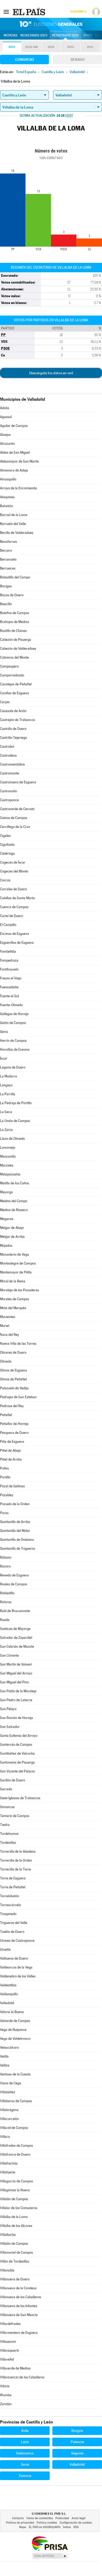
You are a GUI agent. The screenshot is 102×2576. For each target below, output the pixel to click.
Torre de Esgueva (13, 1878)
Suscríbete (78, 12)
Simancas (7, 1807)
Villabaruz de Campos (16, 2101)
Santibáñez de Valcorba (17, 1753)
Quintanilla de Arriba (15, 1522)
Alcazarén (7, 444)
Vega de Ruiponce (13, 2030)
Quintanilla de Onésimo (17, 1540)
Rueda (5, 1620)
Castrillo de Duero (13, 729)
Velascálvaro (9, 2048)
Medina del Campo (14, 1201)
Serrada (6, 1789)
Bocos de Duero (12, 595)
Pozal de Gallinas (12, 1486)
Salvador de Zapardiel (16, 1638)
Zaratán (6, 2404)
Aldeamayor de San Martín (19, 461)
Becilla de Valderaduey (17, 533)
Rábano (6, 1557)
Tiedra (5, 1825)
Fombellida (8, 951)
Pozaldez (7, 1495)
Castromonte (10, 773)
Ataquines (7, 497)
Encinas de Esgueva (15, 934)
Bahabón (7, 506)
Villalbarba (8, 2235)
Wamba (6, 2395)
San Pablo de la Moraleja (18, 1691)
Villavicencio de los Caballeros (22, 2377)
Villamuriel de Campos (16, 2252)
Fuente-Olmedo (11, 1005)
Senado (78, 59)
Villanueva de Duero (15, 2279)
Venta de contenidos (40, 2518)
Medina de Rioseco (14, 1210)
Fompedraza (9, 960)
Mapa (88, 35)
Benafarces (8, 542)
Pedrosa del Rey (12, 1406)
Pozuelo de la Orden (15, 1504)
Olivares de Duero (13, 1352)
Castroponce (9, 800)
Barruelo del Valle (13, 524)
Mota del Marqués (13, 1308)
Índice (67, 2527)
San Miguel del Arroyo (16, 1673)
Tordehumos (9, 1834)
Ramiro (5, 1566)
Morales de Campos (15, 1299)
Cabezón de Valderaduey (18, 649)
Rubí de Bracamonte (15, 1611)
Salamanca (25, 2453)
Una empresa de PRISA (50, 2543)
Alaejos (5, 435)
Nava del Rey (10, 1335)
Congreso (25, 59)
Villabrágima (9, 2110)
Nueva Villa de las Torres (18, 1344)
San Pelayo (8, 1709)
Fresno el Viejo (11, 978)
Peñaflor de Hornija (14, 1424)
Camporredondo (12, 675)
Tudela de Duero (12, 1932)
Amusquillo (8, 479)
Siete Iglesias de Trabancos (20, 1798)
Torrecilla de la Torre (15, 1869)
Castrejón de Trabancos (18, 720)
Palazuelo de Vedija (14, 1388)
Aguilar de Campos (14, 426)
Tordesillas (8, 1843)
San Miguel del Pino (14, 1682)
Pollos (4, 1468)
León (25, 2442)
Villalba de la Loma (14, 2217)
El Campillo (8, 925)
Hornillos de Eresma (15, 1050)
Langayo (6, 1085)
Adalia (5, 408)
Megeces (7, 1219)
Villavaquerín (10, 2350)
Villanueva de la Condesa (18, 2288)
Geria (4, 1032)
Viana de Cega (11, 2083)
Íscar (4, 1058)
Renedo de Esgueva (14, 1575)
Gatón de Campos (13, 1023)
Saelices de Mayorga (15, 1629)
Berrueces (8, 568)
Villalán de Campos (14, 2199)
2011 (90, 47)
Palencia (77, 2442)
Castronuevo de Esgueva (18, 782)
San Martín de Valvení (16, 1664)
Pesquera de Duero (14, 1433)
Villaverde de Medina (15, 2368)
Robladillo (7, 1593)
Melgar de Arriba (12, 1237)
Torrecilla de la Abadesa (18, 1851)
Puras (4, 1513)
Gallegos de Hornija (14, 1014)
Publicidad (62, 2518)
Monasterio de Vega (15, 1254)
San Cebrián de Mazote (17, 1647)
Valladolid (7, 2003)
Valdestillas (8, 1985)
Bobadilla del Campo (15, 577)
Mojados (6, 1246)
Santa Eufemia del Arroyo (19, 1736)
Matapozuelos (10, 1174)
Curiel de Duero (12, 916)
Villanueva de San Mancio (19, 2315)
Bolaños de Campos (15, 613)
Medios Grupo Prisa (50, 2556)
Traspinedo (8, 1914)
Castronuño (8, 791)
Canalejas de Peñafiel (16, 684)
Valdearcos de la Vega (16, 1967)
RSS (76, 2527)
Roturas (6, 1602)
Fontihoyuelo (9, 969)
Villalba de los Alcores (16, 2226)
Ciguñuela (7, 845)
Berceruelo (8, 559)
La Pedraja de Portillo (16, 1103)
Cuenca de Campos (14, 907)
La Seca (6, 1112)
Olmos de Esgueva (13, 1370)
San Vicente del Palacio (17, 1771)
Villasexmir (8, 2342)
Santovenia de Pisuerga (17, 1762)
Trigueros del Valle (14, 1923)
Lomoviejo (8, 1148)
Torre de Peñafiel (13, 1887)
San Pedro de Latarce (16, 1700)
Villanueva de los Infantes (19, 2306)
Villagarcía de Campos (16, 2181)
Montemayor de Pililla (16, 1272)
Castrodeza (8, 755)
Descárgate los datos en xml (51, 373)
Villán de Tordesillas (15, 2261)
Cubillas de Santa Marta (17, 898)
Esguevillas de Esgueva (17, 943)
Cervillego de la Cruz (15, 827)
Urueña (5, 1949)
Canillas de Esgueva (15, 693)
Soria (25, 2464)
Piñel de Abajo (10, 1450)
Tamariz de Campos (15, 1816)
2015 (70, 47)
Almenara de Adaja (14, 470)
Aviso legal (79, 2518)
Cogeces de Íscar (13, 862)
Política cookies (47, 2523)
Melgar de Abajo (12, 1228)
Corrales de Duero (13, 889)
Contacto (18, 2518)
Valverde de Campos (15, 2021)
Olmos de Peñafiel (13, 1379)
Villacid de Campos (14, 2128)
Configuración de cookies (76, 2523)
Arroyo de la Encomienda (18, 488)
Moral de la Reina (13, 1281)
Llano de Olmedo (12, 1139)
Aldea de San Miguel (15, 452)
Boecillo (6, 604)
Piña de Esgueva (12, 1442)
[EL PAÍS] (30, 12)
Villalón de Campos (14, 2244)
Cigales (5, 836)
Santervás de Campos (16, 1745)
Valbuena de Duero (14, 1958)
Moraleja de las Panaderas (19, 1290)
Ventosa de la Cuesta (15, 2074)
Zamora (25, 2476)
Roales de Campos (14, 1584)
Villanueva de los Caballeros (21, 2297)
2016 (51, 47)
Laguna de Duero (13, 1067)
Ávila (25, 2431)
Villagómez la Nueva (15, 2190)
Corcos (5, 880)
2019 (12, 47)
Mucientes (8, 1317)
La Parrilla (8, 1094)
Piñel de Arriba (11, 1459)
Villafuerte (8, 2172)
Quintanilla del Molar (15, 1531)
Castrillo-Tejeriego (13, 738)
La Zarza (6, 1130)
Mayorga (6, 1192)
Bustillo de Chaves (13, 631)
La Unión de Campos (15, 1121)
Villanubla (7, 2270)
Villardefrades (10, 2324)
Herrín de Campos (13, 1041)
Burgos (77, 2431)
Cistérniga (7, 853)
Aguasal (6, 417)
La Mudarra (8, 1076)
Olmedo (6, 1361)
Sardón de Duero (13, 1780)
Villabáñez (8, 2092)
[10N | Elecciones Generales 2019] (51, 24)
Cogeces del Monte (14, 871)
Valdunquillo (9, 1994)
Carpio (5, 702)
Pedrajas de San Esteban (18, 1397)
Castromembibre (12, 764)
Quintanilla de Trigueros (18, 1549)
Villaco (5, 2137)
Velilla (4, 2056)
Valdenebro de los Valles (18, 1976)
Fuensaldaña (9, 987)
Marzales (7, 1165)
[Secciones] (6, 12)
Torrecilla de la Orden (16, 1860)
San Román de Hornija (16, 1718)
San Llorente (9, 1655)
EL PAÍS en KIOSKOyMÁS (45, 2527)
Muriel (5, 1326)
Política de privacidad (20, 2523)
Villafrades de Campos (16, 2146)
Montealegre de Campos (18, 1263)
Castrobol (7, 747)
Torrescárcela (10, 1905)
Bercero (6, 551)
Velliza (5, 2065)
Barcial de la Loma (14, 515)
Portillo (5, 1477)
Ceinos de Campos (14, 818)
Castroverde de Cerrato (17, 809)
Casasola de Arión (13, 711)
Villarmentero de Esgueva (19, 2333)
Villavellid (7, 2359)
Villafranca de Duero (15, 2154)
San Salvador (10, 1727)
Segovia (77, 2453)
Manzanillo (8, 1156)
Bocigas (6, 586)
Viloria (5, 2386)
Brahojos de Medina (15, 622)
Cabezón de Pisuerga (16, 640)
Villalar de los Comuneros (19, 2208)
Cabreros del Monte (14, 657)
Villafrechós (9, 2163)
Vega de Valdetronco (15, 2039)
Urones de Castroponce (17, 1941)
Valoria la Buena (12, 2012)
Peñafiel (6, 1415)
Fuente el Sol (9, 996)
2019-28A (32, 47)
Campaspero (9, 666)
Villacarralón (9, 2119)
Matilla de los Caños (15, 1183)
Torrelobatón (10, 1896)
